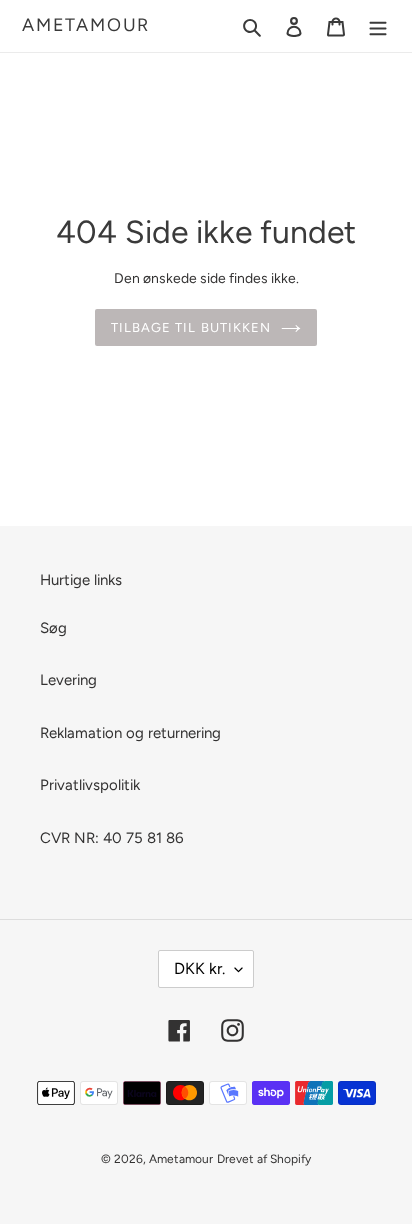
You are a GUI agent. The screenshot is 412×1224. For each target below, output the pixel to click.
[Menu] (378, 26)
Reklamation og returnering (130, 733)
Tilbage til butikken (191, 327)
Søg (53, 628)
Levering (68, 680)
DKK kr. (199, 968)
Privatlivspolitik (90, 785)
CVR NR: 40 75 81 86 (111, 838)
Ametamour (86, 25)
